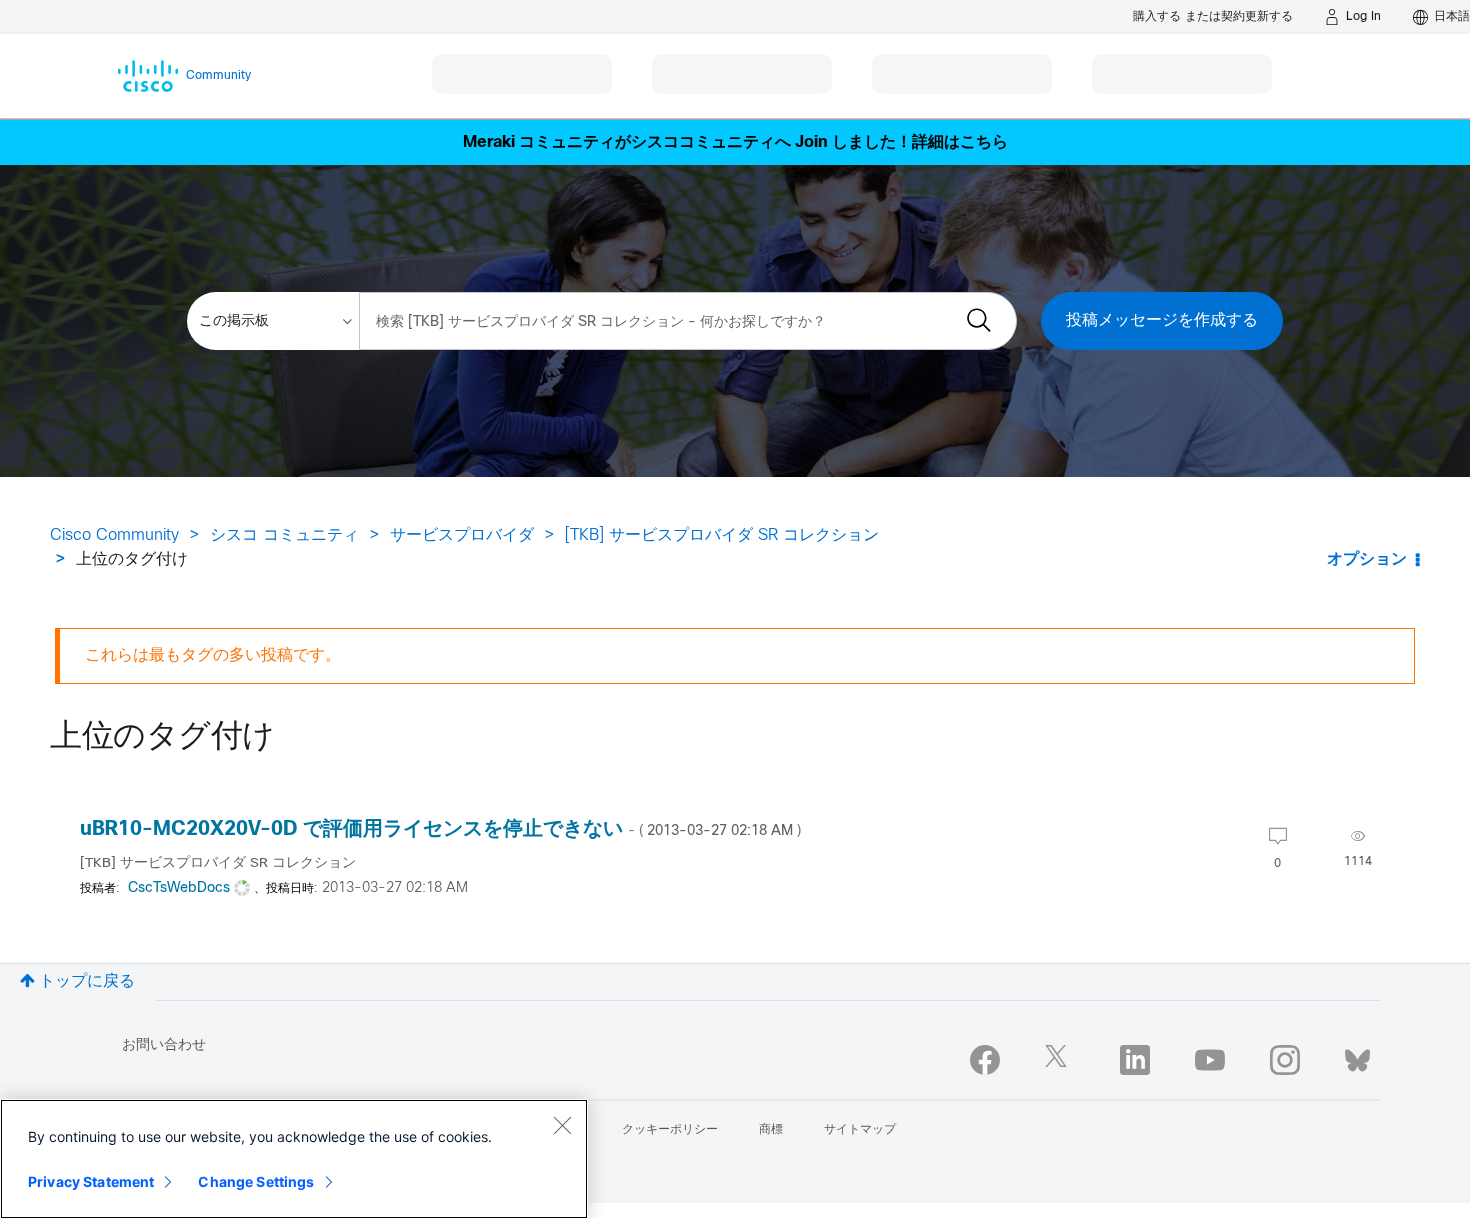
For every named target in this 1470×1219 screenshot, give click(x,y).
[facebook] (985, 1060)
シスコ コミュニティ (284, 535)
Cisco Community (114, 535)
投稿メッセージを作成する (1162, 320)
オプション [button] (1367, 559)
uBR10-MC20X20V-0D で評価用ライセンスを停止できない (440, 829)
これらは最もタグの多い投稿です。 (213, 655)
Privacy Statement (91, 1181)
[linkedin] (1135, 1060)
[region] (294, 1159)
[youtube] (1210, 1060)
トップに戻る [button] (87, 981)
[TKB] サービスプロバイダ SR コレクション (722, 535)
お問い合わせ (164, 1045)
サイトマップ (860, 1130)
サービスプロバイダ (462, 535)
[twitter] (1060, 1060)
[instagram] (1285, 1060)
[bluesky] (1357, 1056)
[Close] (562, 1125)
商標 (771, 1130)
